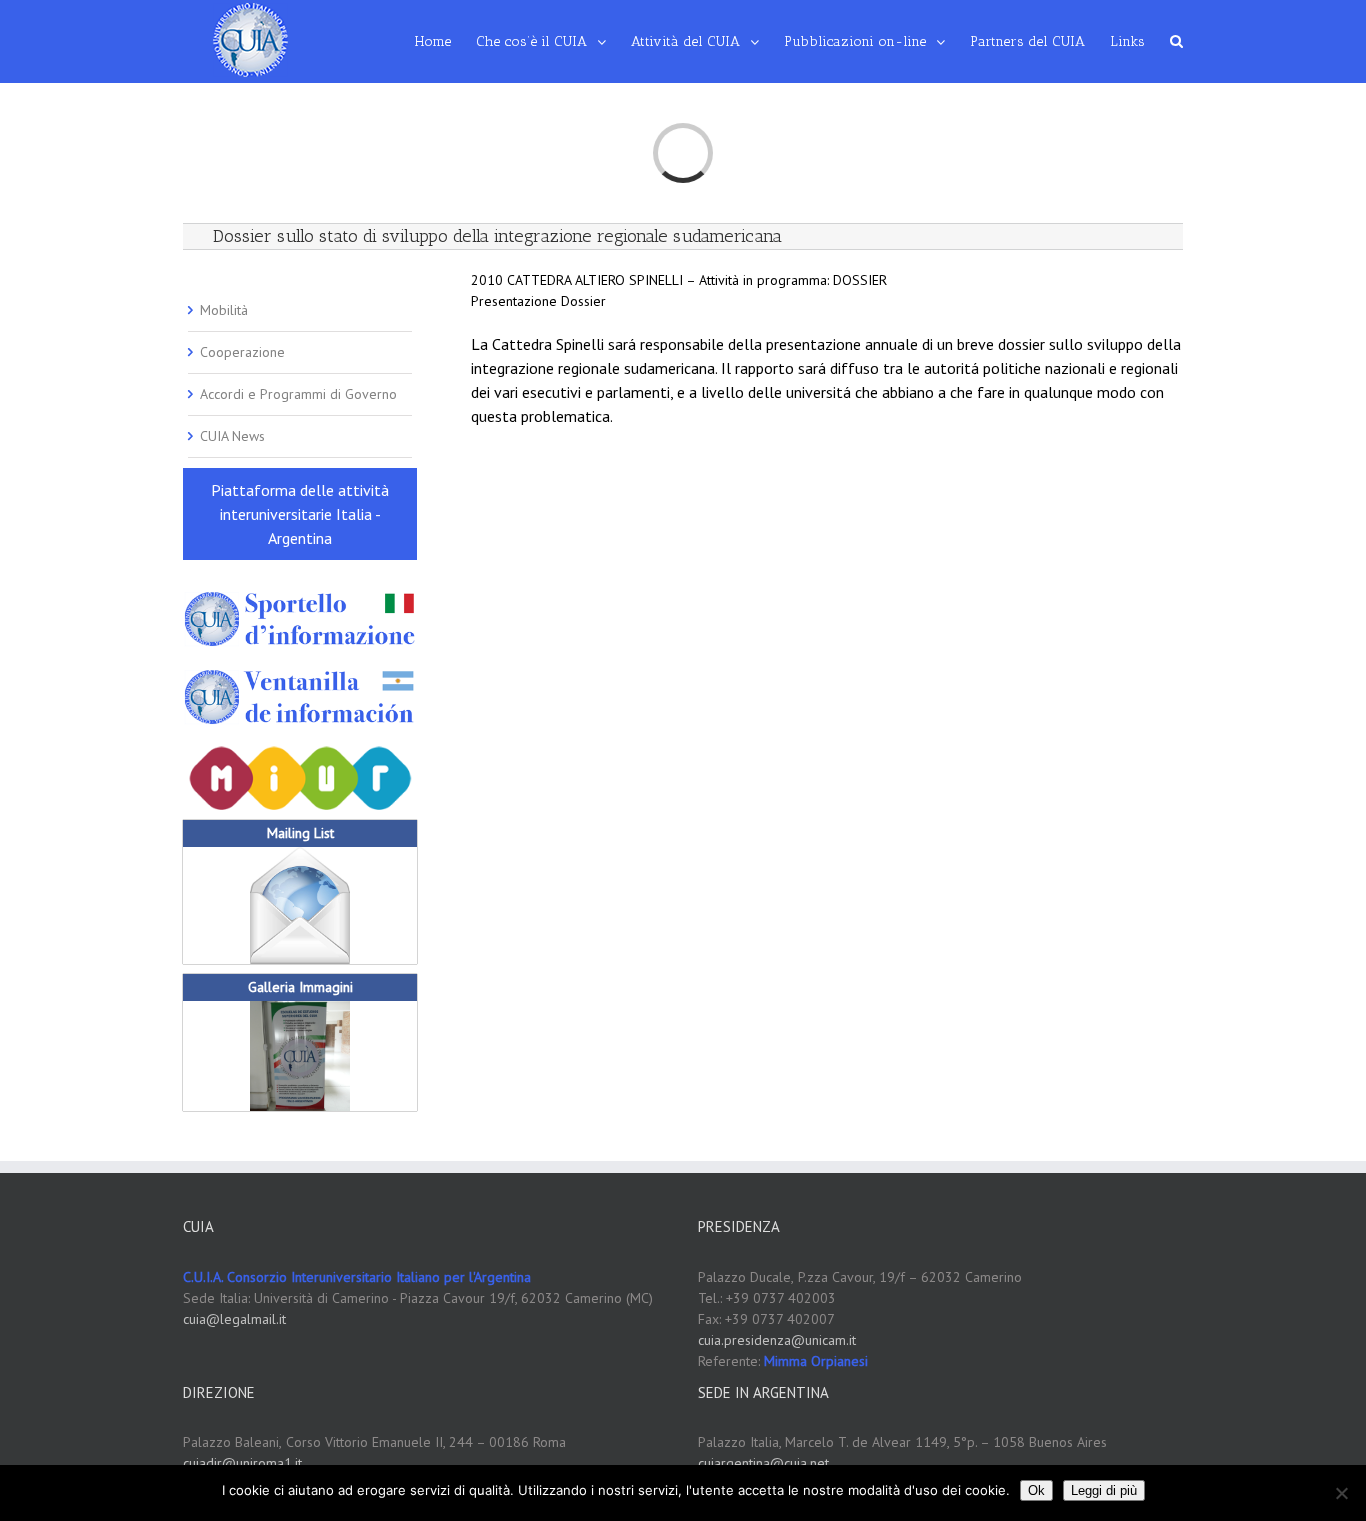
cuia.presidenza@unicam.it (777, 1340)
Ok (1036, 1490)
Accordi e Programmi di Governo (298, 394)
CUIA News (232, 436)
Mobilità (224, 310)
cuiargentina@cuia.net (763, 1463)
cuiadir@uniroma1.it (242, 1463)
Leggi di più (1104, 1490)
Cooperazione (242, 352)
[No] (1341, 1493)
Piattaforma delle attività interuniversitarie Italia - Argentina (300, 514)
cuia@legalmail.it (234, 1319)
